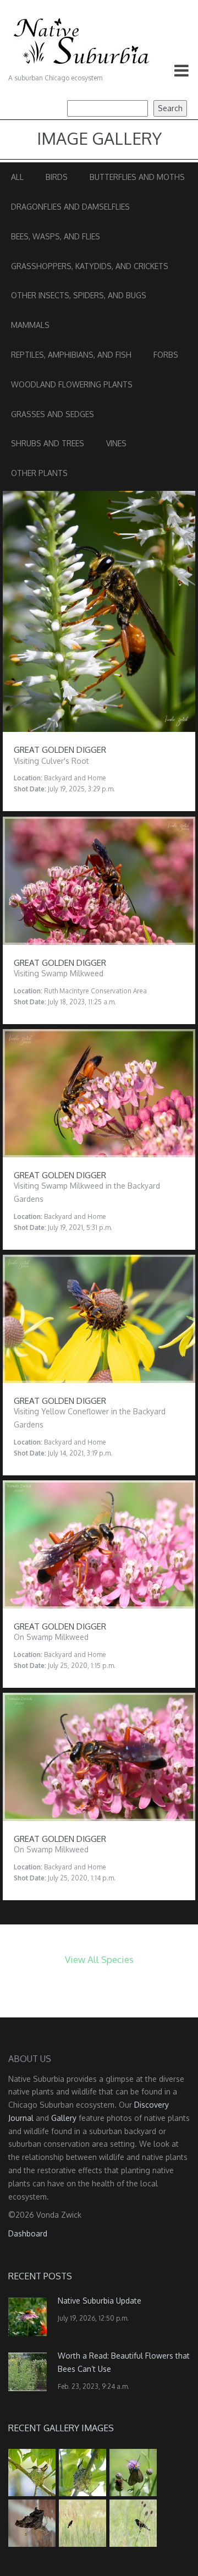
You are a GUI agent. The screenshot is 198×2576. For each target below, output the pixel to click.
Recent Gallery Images (61, 2428)
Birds (57, 177)
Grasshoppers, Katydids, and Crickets (90, 266)
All (17, 177)
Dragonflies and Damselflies (70, 207)
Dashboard (28, 2233)
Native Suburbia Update (100, 2301)
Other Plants (39, 473)
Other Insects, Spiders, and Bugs (79, 295)
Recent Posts (40, 2276)
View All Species (99, 1959)
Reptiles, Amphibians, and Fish (71, 355)
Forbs (166, 355)
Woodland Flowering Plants (72, 384)
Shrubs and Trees (48, 443)
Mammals (30, 325)
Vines (116, 443)
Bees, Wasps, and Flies (56, 236)
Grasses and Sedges (53, 414)
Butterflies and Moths (137, 177)
